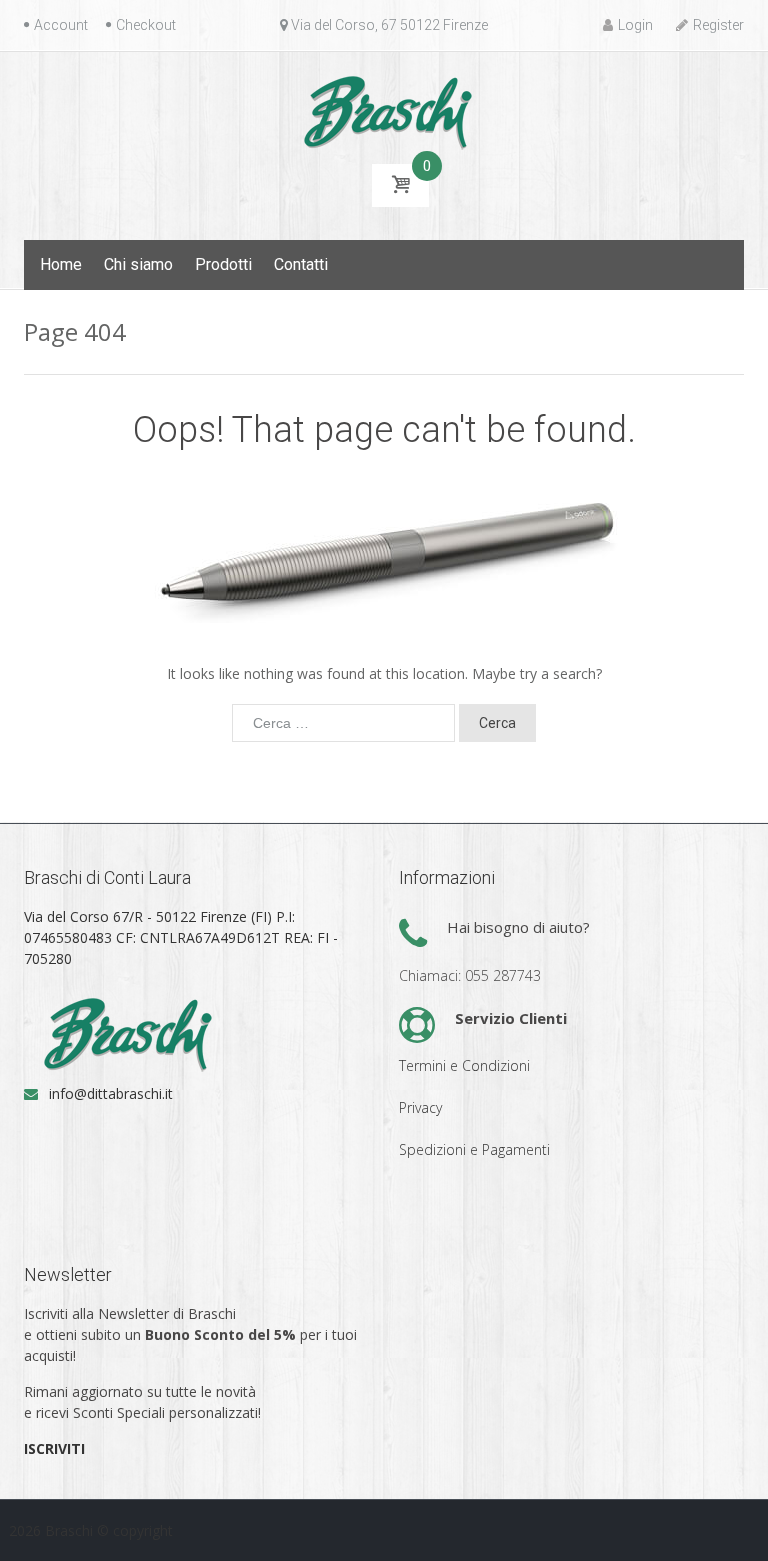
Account (61, 25)
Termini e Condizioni (464, 1065)
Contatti (301, 264)
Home (61, 264)
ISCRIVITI (54, 1448)
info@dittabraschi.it (111, 1093)
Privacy (420, 1107)
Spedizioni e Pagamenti (474, 1149)
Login (635, 25)
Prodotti (223, 264)
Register (718, 25)
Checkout (146, 25)
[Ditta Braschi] (384, 110)
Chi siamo (138, 264)
